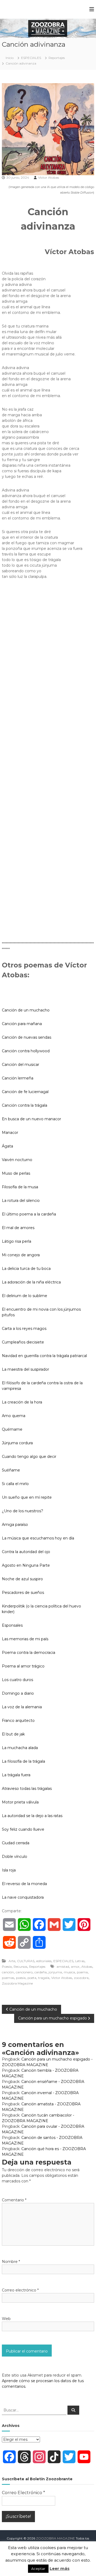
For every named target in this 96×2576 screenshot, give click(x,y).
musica (69, 1972)
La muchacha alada (20, 1748)
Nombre (11, 2262)
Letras (80, 1961)
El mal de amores (18, 1228)
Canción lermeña (18, 1078)
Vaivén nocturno (17, 1160)
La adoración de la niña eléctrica (31, 1282)
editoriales (44, 1961)
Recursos (20, 1967)
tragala (44, 1978)
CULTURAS (26, 1961)
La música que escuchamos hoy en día (38, 1538)
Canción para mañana (22, 1024)
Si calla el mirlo (15, 1484)
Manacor (10, 1133)
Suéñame (11, 1470)
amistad (63, 1967)
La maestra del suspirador (25, 1369)
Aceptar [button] (38, 2569)
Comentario (14, 2200)
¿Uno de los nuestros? (23, 1511)
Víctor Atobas (49, 177)
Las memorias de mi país (25, 1639)
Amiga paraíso (15, 1525)
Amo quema (14, 1416)
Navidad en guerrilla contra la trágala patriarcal (44, 1356)
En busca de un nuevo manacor (31, 1119)
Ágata (7, 1146)
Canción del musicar (21, 1065)
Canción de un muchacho (26, 1010)
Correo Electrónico (23, 2493)
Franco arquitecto (18, 1721)
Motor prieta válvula (20, 1802)
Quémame (12, 1429)
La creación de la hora (22, 1402)
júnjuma (55, 1972)
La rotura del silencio (21, 1201)
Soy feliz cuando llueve (23, 1829)
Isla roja (9, 1870)
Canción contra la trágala (25, 1105)
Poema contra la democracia (29, 1653)
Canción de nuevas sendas (27, 1037)
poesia (21, 1978)
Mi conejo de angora (21, 1255)
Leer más (60, 2568)
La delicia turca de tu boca (26, 1269)
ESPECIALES (31, 58)
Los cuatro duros (17, 1680)
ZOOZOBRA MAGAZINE (55, 2538)
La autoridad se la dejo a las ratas (32, 1816)
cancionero (24, 1972)
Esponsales (12, 1625)
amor (75, 1967)
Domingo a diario (18, 1693)
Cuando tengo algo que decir (29, 1457)
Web (6, 2319)
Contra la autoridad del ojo (26, 1552)
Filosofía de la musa (20, 1187)
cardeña (41, 1972)
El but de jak (13, 1734)
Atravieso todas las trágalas (27, 1789)
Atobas (87, 1967)
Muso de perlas (16, 1173)
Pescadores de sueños (23, 1593)
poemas (8, 1978)
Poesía (7, 1967)
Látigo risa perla (17, 1241)
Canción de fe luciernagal (25, 1092)
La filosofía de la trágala (23, 1761)
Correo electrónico (20, 2290)
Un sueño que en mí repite (27, 1497)
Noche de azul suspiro (22, 1579)
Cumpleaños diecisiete (23, 1342)
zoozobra (81, 1978)
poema (82, 1972)
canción (8, 1972)
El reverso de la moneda (24, 1884)
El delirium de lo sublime (25, 1296)
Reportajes (57, 58)
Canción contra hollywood (26, 1051)
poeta (32, 1978)
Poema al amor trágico (23, 1666)
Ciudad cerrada (16, 1843)
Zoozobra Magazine (17, 1983)
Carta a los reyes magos (24, 1329)
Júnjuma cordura (17, 1443)
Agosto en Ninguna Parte (26, 1565)
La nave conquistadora (23, 1897)
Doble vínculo (15, 1857)
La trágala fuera (16, 1775)
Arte (12, 1961)
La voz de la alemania (22, 1707)
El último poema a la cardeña (29, 1214)
